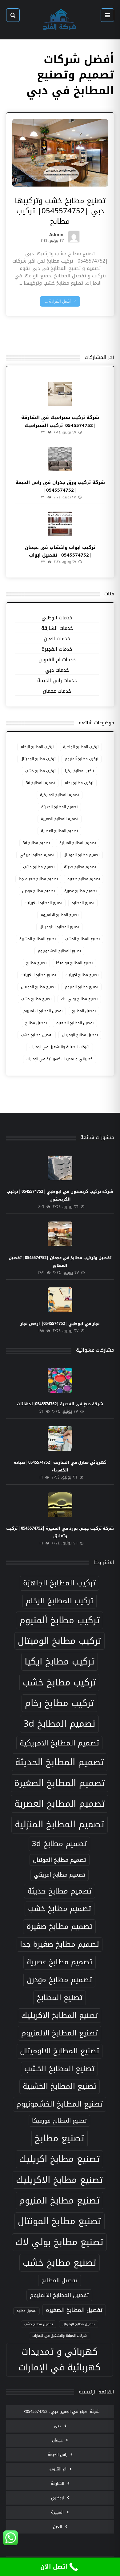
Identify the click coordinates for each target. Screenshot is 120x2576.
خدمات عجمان (57, 691)
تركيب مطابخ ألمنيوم (82, 759)
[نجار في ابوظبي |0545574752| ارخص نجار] (60, 1300)
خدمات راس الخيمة (57, 681)
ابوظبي (58, 2498)
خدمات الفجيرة (57, 649)
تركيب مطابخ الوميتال (38, 759)
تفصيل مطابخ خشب (37, 1035)
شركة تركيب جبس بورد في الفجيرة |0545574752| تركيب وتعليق (60, 1532)
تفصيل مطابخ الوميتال (80, 1035)
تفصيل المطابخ (84, 1011)
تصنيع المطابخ (83, 903)
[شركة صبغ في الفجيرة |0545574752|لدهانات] (60, 1380)
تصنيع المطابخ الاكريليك (43, 903)
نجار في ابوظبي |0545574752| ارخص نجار (60, 1324)
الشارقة (58, 2483)
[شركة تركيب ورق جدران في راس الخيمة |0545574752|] (60, 459)
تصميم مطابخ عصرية (80, 891)
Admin (56, 236)
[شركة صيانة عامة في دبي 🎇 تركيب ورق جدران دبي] (60, 20)
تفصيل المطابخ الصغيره (75, 1023)
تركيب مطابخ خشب (40, 771)
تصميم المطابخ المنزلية (78, 843)
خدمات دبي (57, 670)
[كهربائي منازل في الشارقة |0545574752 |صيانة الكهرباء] (60, 1439)
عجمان (57, 2440)
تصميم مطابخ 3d (36, 843)
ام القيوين (58, 2469)
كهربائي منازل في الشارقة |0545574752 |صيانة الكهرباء (60, 1466)
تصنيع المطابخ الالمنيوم (60, 915)
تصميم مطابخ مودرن (38, 891)
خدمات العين (57, 639)
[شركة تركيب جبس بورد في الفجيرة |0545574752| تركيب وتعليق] (60, 1505)
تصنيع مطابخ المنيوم (82, 987)
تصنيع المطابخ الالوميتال (59, 927)
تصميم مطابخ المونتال (82, 855)
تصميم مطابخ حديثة (80, 867)
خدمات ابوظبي (57, 618)
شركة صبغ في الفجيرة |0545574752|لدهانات (60, 1404)
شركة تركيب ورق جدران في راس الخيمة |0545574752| (60, 486)
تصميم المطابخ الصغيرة (60, 819)
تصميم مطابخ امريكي (37, 855)
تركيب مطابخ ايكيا (79, 771)
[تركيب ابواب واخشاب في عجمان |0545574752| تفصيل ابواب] (60, 524)
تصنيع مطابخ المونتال (38, 987)
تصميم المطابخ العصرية (59, 831)
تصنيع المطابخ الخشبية (38, 939)
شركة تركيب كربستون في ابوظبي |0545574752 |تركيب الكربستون (60, 1195)
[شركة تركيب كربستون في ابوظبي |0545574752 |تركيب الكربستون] (60, 1168)
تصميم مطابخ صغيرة (84, 879)
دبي (58, 2426)
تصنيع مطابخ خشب (36, 999)
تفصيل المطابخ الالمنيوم (43, 1011)
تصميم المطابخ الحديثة (59, 807)
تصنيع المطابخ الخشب (82, 939)
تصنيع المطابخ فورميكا (74, 963)
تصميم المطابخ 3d (40, 783)
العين (58, 2527)
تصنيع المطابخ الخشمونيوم (59, 951)
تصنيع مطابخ (36, 963)
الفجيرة (57, 2512)
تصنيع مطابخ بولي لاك (79, 999)
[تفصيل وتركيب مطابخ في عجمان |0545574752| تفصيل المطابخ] (60, 1234)
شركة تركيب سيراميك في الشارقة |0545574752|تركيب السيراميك (60, 421)
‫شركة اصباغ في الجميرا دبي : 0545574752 (63, 2411)
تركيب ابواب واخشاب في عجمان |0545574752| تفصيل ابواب (60, 551)
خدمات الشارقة (57, 628)
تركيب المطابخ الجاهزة (81, 747)
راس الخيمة (58, 2455)
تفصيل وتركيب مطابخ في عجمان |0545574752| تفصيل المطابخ (60, 1262)
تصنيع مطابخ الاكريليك (38, 975)
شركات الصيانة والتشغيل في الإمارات (60, 1047)
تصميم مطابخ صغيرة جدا (38, 879)
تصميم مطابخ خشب (39, 867)
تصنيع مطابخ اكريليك (82, 975)
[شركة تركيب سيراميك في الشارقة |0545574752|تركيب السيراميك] (60, 394)
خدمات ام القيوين (57, 660)
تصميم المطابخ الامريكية (60, 795)
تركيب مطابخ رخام (79, 783)
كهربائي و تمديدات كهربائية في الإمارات (60, 1059)
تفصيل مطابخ (36, 1023)
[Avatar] (74, 237)
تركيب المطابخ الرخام (37, 747)
